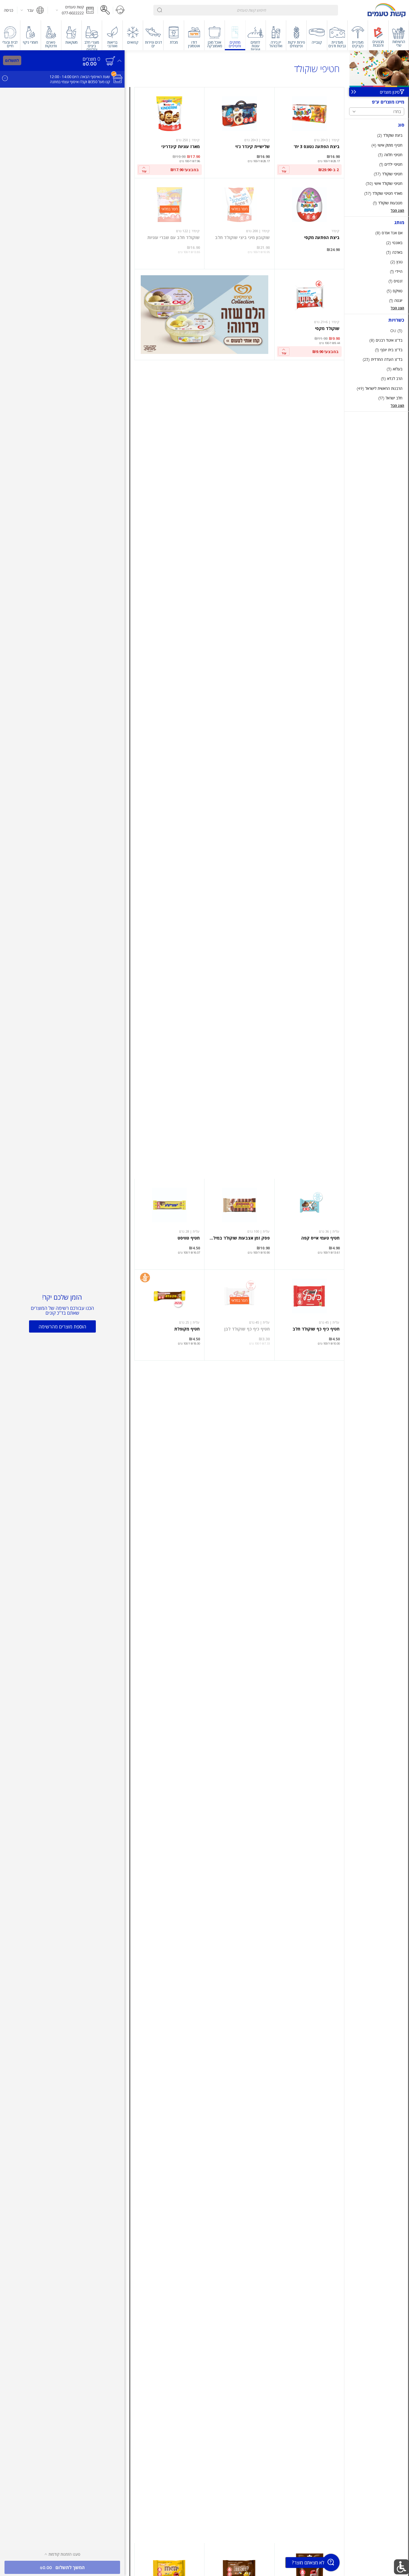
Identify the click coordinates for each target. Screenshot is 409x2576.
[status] (91, 59)
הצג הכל (397, 210)
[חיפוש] (160, 10)
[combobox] (246, 10)
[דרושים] (105, 10)
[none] (309, 133)
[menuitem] (399, 35)
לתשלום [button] (12, 60)
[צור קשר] (120, 10)
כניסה (9, 10)
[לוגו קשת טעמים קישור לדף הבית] (387, 10)
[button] (73, 10)
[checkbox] (377, 135)
